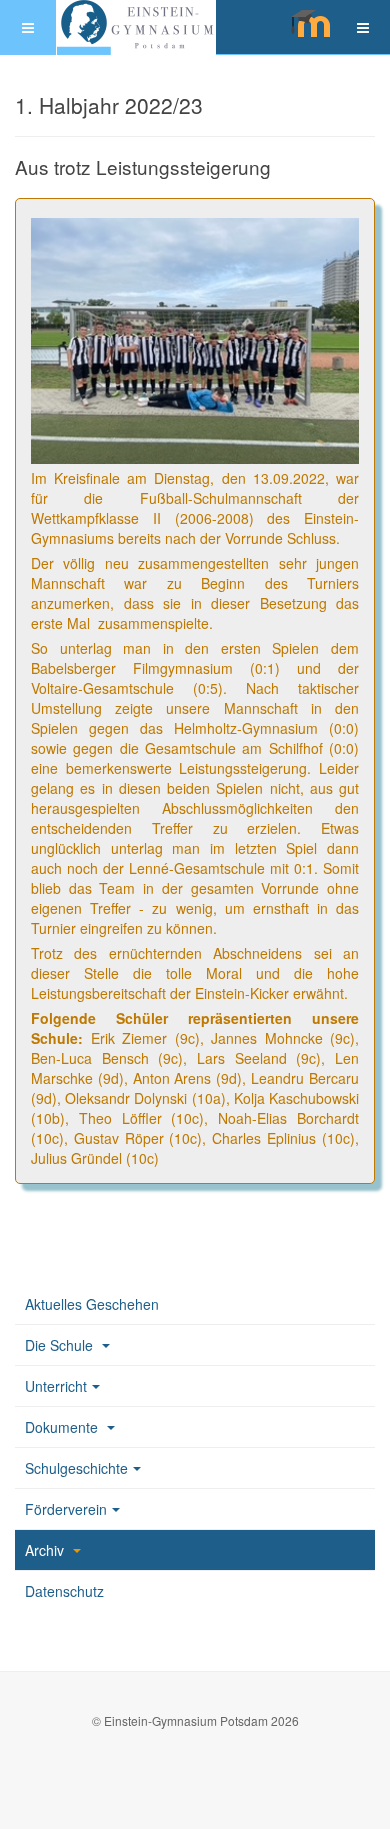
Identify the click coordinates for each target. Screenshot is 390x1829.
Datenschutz (64, 1591)
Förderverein (66, 1509)
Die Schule (61, 1345)
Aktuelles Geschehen (92, 1304)
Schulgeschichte (76, 1468)
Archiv (46, 1550)
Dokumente (63, 1427)
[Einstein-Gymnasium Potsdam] (136, 27)
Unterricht (56, 1386)
